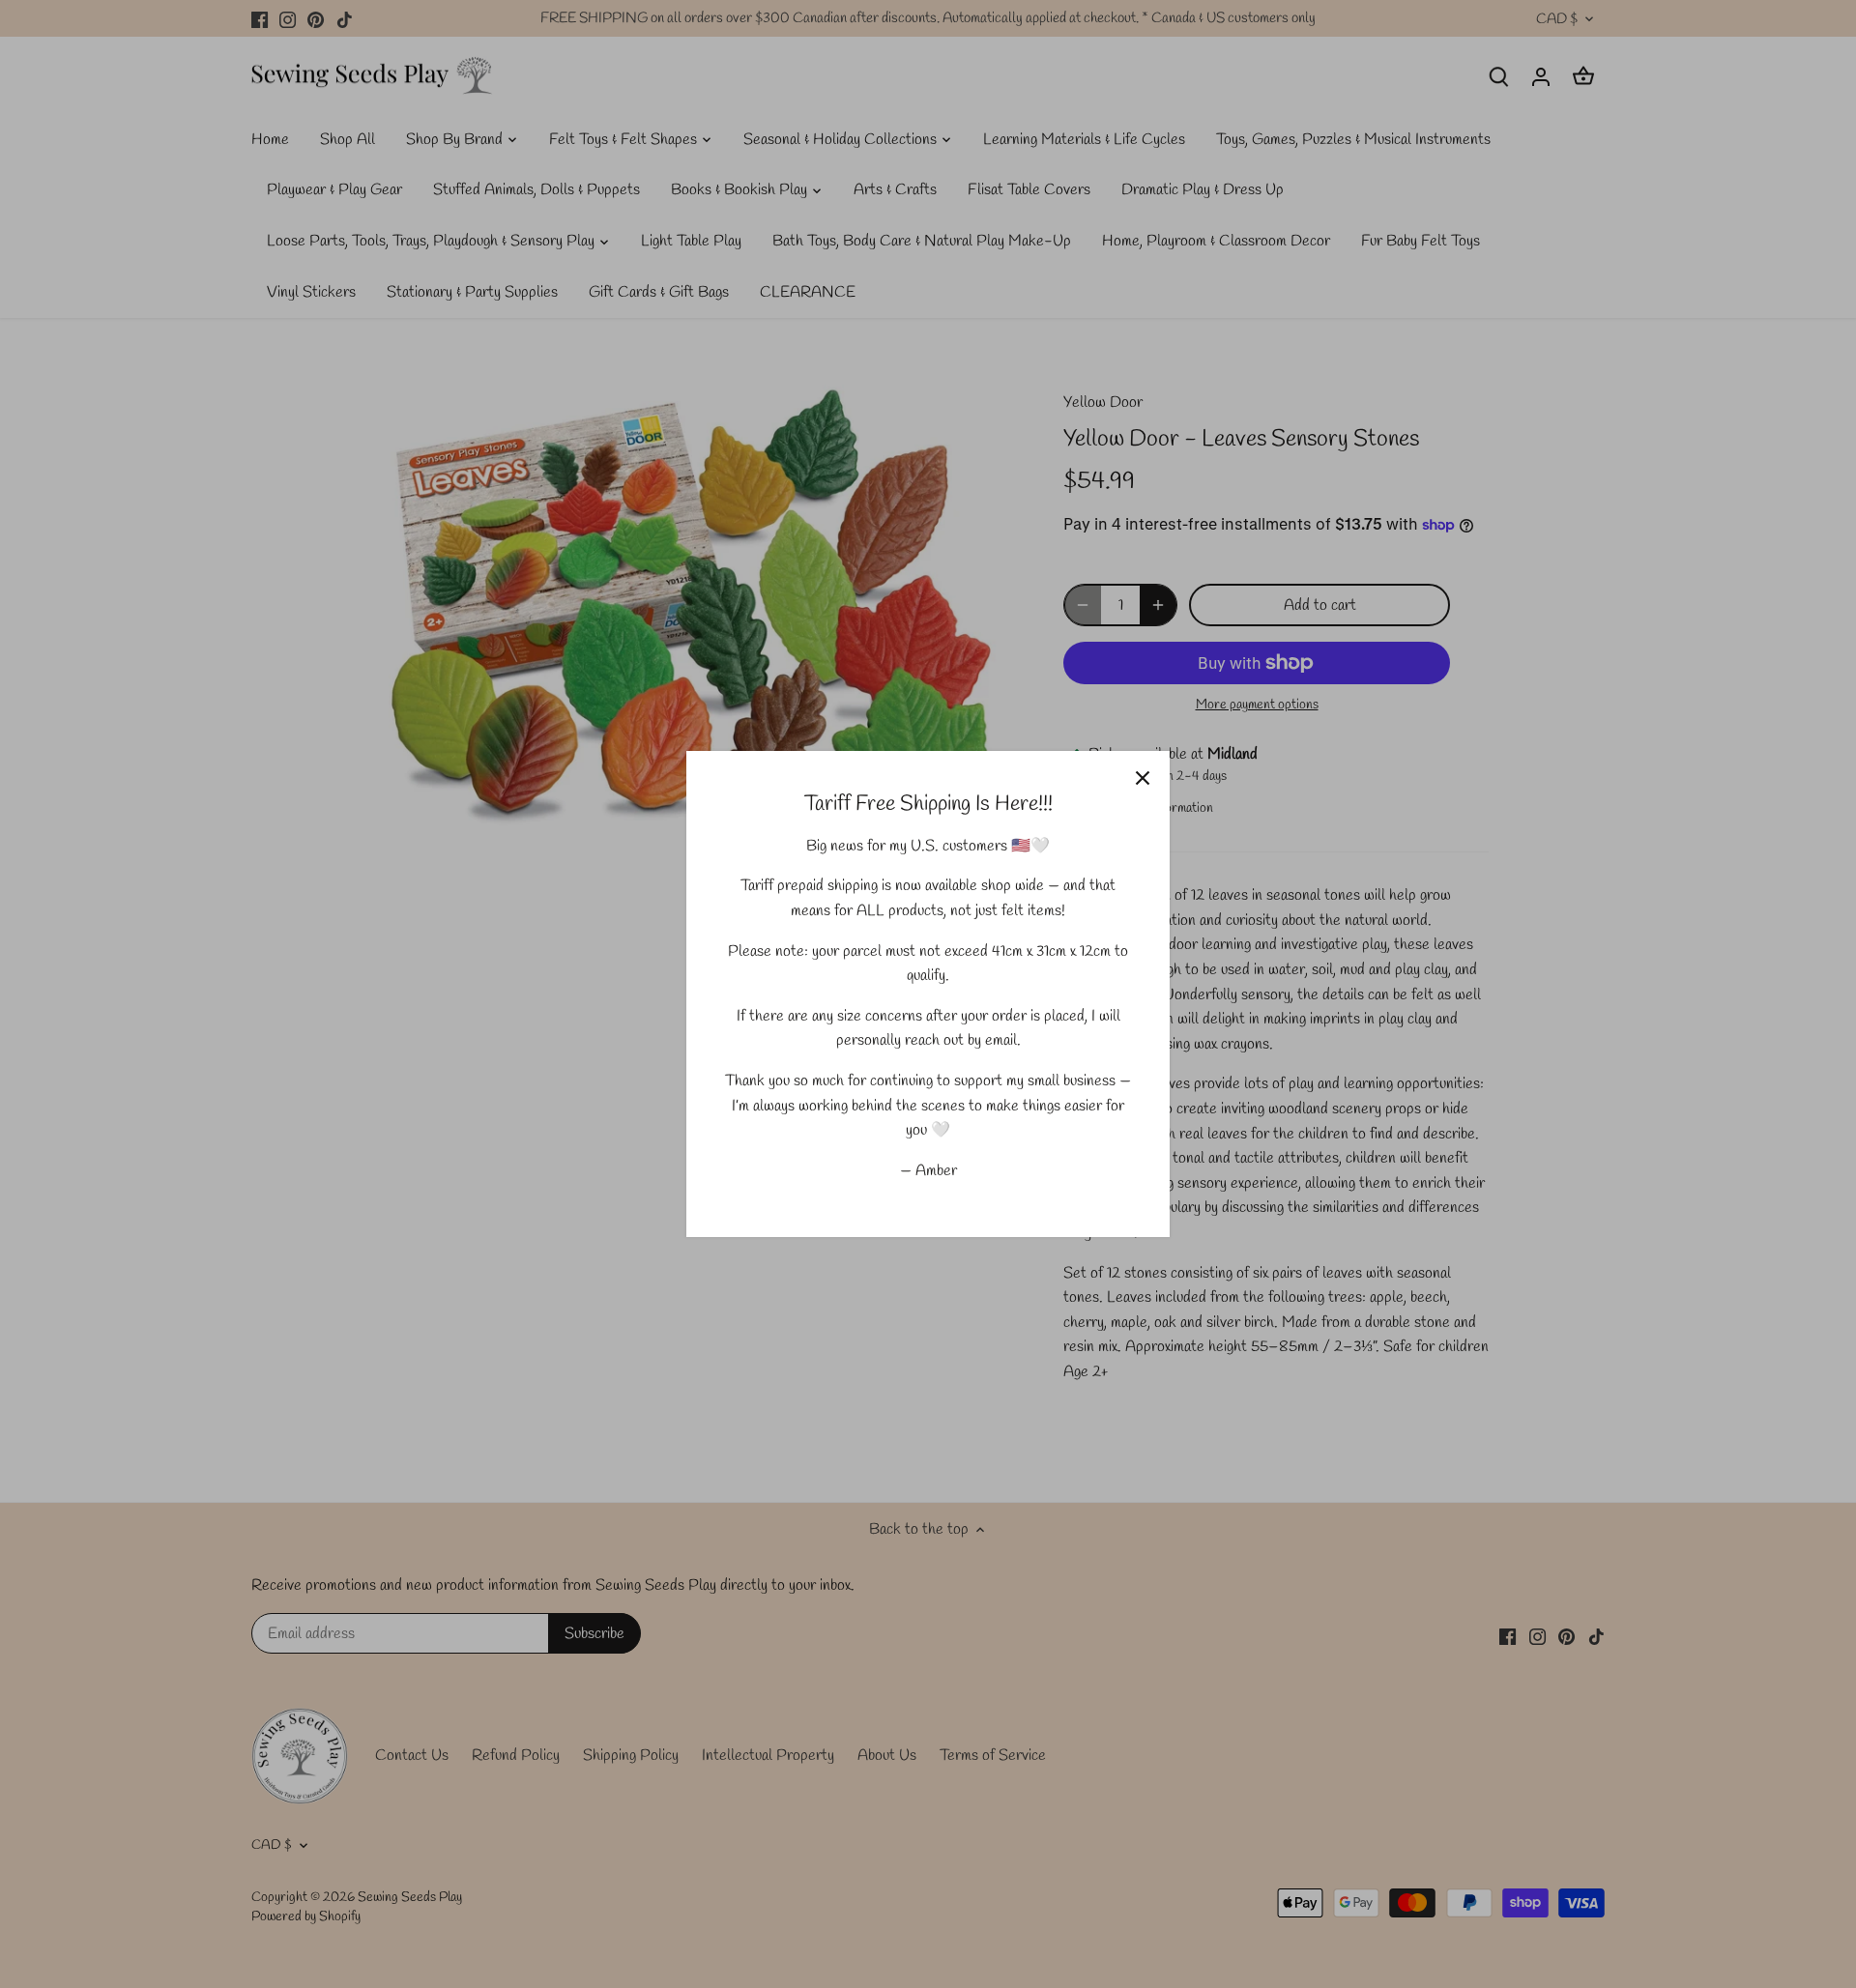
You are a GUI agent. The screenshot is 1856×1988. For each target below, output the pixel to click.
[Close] (1143, 778)
